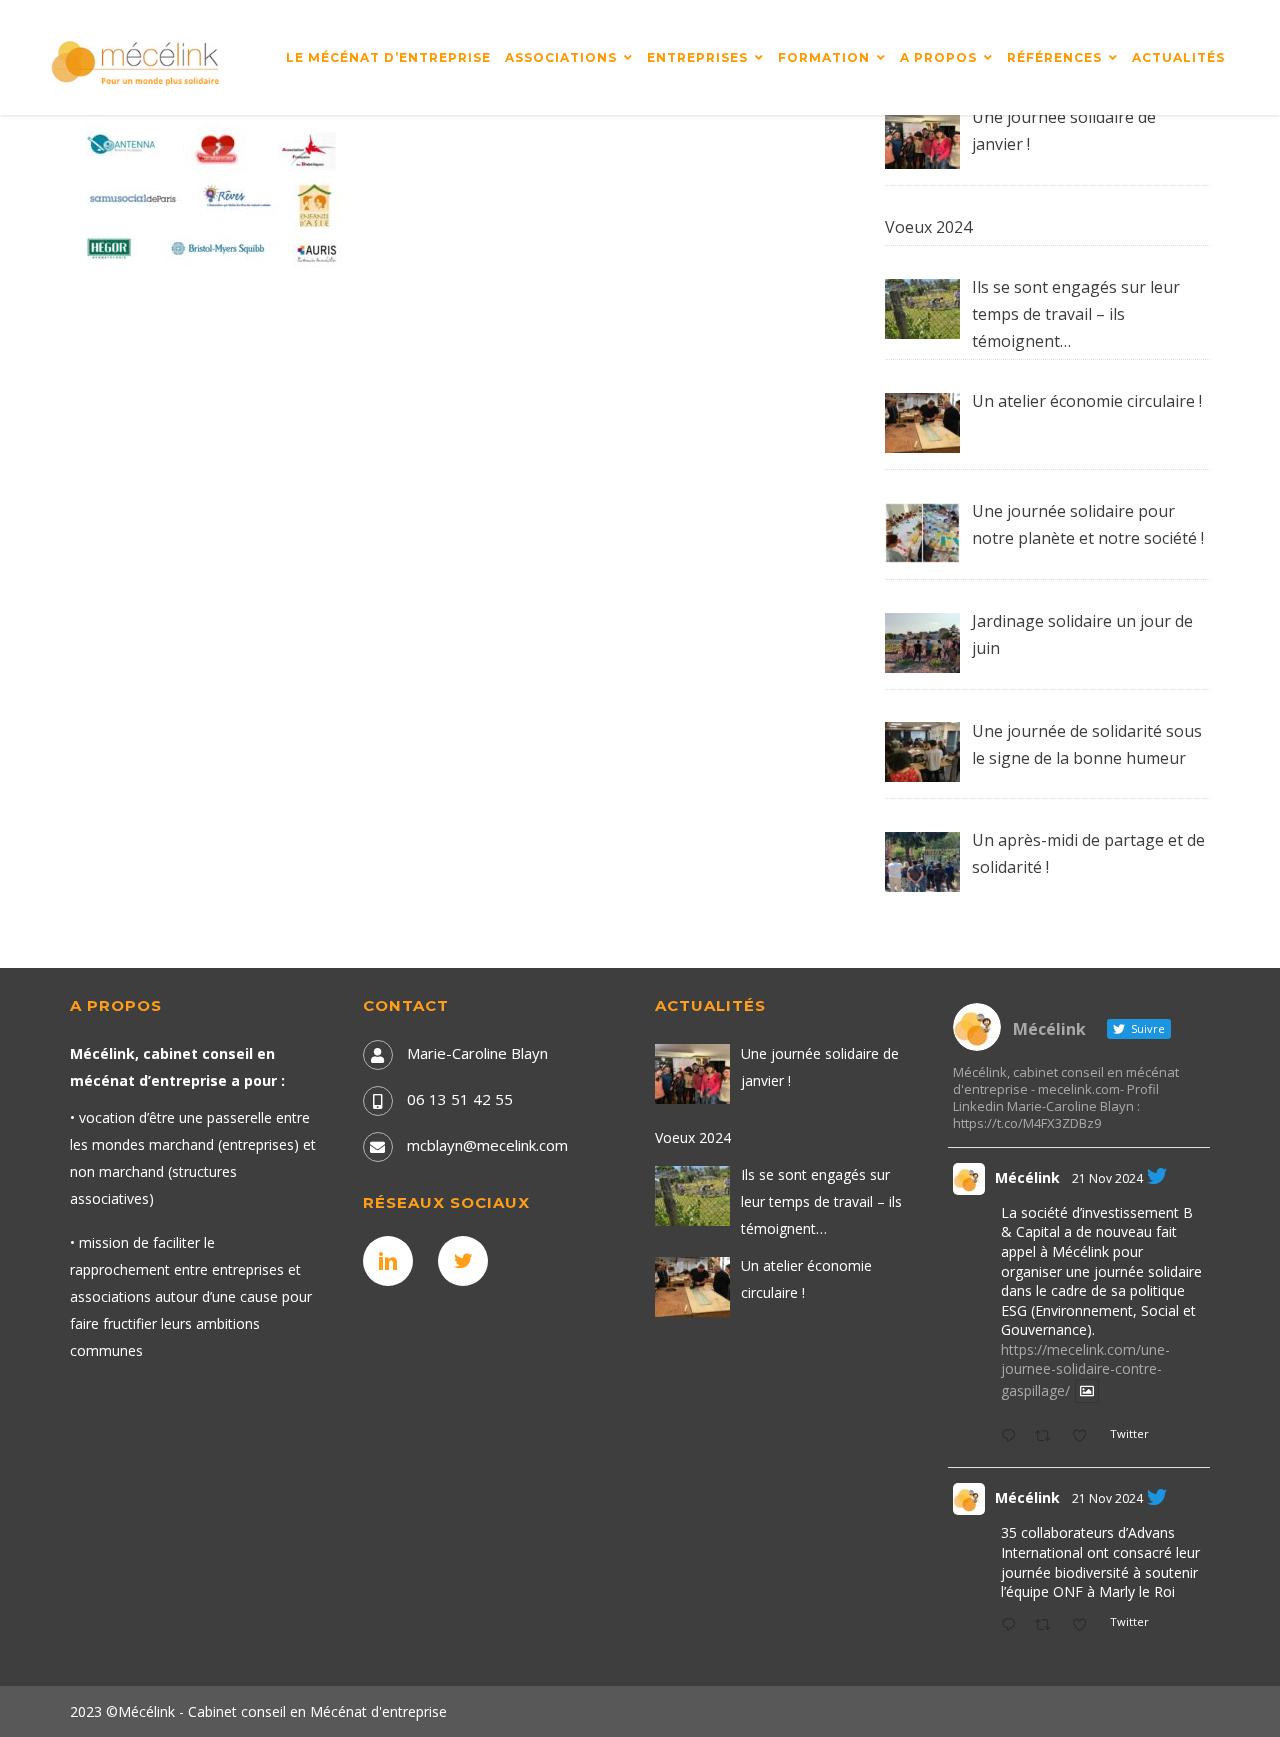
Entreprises (697, 57)
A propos (938, 57)
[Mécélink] (137, 61)
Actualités (1178, 57)
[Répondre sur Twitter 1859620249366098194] (1013, 1436)
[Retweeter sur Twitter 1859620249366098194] (1048, 1436)
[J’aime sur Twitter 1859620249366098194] (1085, 1436)
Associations (561, 57)
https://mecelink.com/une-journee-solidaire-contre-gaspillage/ (1085, 1370)
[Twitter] (468, 1261)
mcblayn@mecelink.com (487, 1145)
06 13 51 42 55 (460, 1099)
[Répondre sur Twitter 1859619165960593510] (1013, 1625)
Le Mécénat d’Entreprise (388, 57)
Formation (824, 57)
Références (1054, 57)
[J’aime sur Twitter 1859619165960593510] (1085, 1625)
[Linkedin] (393, 1261)
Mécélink (1027, 1177)
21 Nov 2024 (1107, 1178)
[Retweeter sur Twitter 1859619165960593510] (1048, 1625)
